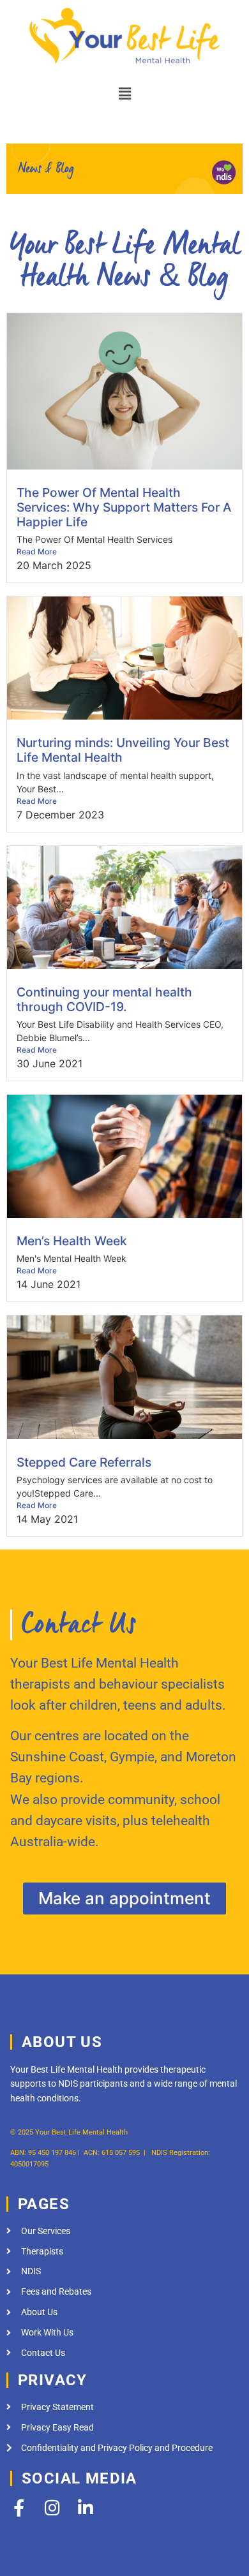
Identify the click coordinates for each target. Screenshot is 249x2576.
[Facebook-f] (19, 2507)
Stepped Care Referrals (84, 1462)
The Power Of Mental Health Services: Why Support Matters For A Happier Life (124, 507)
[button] (124, 93)
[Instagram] (52, 2507)
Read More (37, 551)
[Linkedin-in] (85, 2507)
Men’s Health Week (72, 1241)
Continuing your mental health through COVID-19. (104, 999)
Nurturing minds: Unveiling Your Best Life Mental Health (123, 750)
